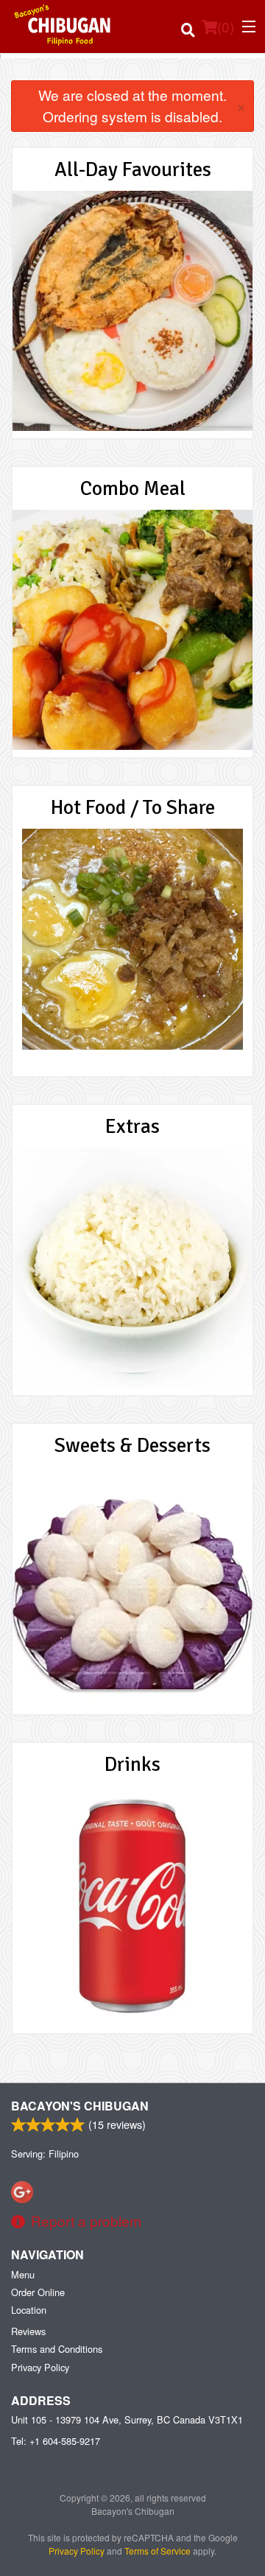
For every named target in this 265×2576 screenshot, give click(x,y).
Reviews (28, 2331)
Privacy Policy (40, 2367)
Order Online (38, 2292)
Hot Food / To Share (133, 807)
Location (29, 2310)
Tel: (56, 2441)
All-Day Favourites (133, 169)
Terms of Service (158, 2551)
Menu (23, 2274)
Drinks (132, 1764)
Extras (132, 1126)
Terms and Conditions (57, 2349)
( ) (226, 26)
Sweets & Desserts (132, 1445)
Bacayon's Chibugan (80, 2106)
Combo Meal (133, 488)
